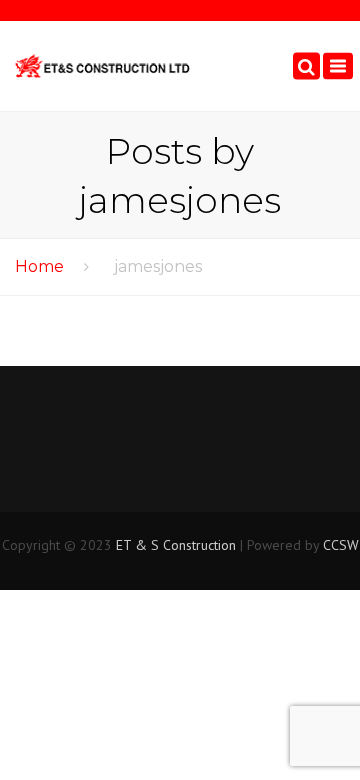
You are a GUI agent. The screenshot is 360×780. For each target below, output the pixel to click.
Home (39, 266)
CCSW (341, 545)
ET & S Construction (176, 545)
